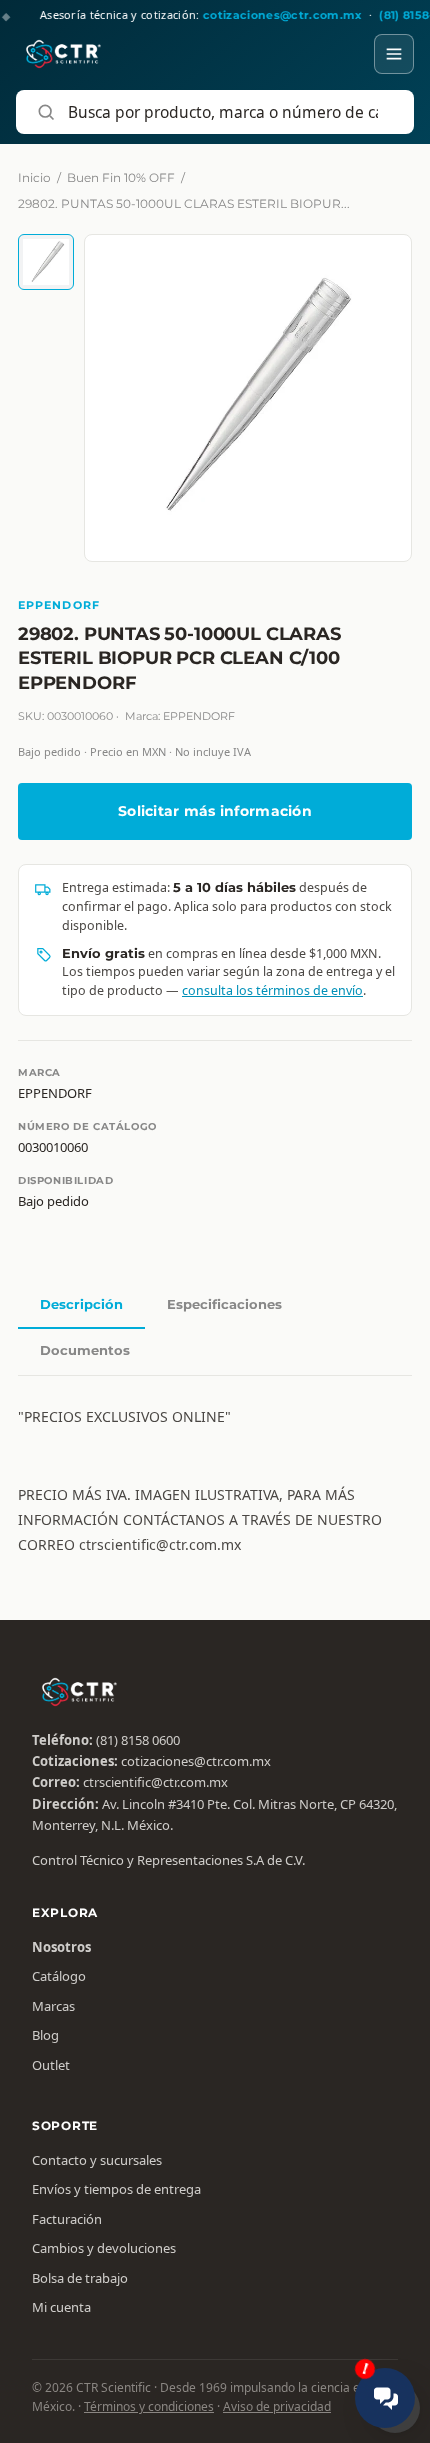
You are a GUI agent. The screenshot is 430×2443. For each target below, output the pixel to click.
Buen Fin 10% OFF (121, 177)
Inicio (34, 177)
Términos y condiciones (149, 2406)
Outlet (51, 2065)
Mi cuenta (61, 2307)
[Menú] (394, 54)
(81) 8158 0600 (138, 1740)
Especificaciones (224, 1304)
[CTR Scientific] (63, 54)
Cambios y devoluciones (104, 2248)
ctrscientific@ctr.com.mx (155, 1782)
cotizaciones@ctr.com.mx (196, 1761)
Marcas (53, 2006)
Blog (45, 2035)
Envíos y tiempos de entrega (116, 2189)
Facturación (67, 2219)
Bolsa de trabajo (80, 2278)
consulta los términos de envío (272, 990)
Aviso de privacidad (277, 2406)
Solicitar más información (215, 811)
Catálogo (59, 1976)
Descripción (81, 1304)
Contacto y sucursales (97, 2160)
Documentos (85, 1350)
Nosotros (61, 1947)
